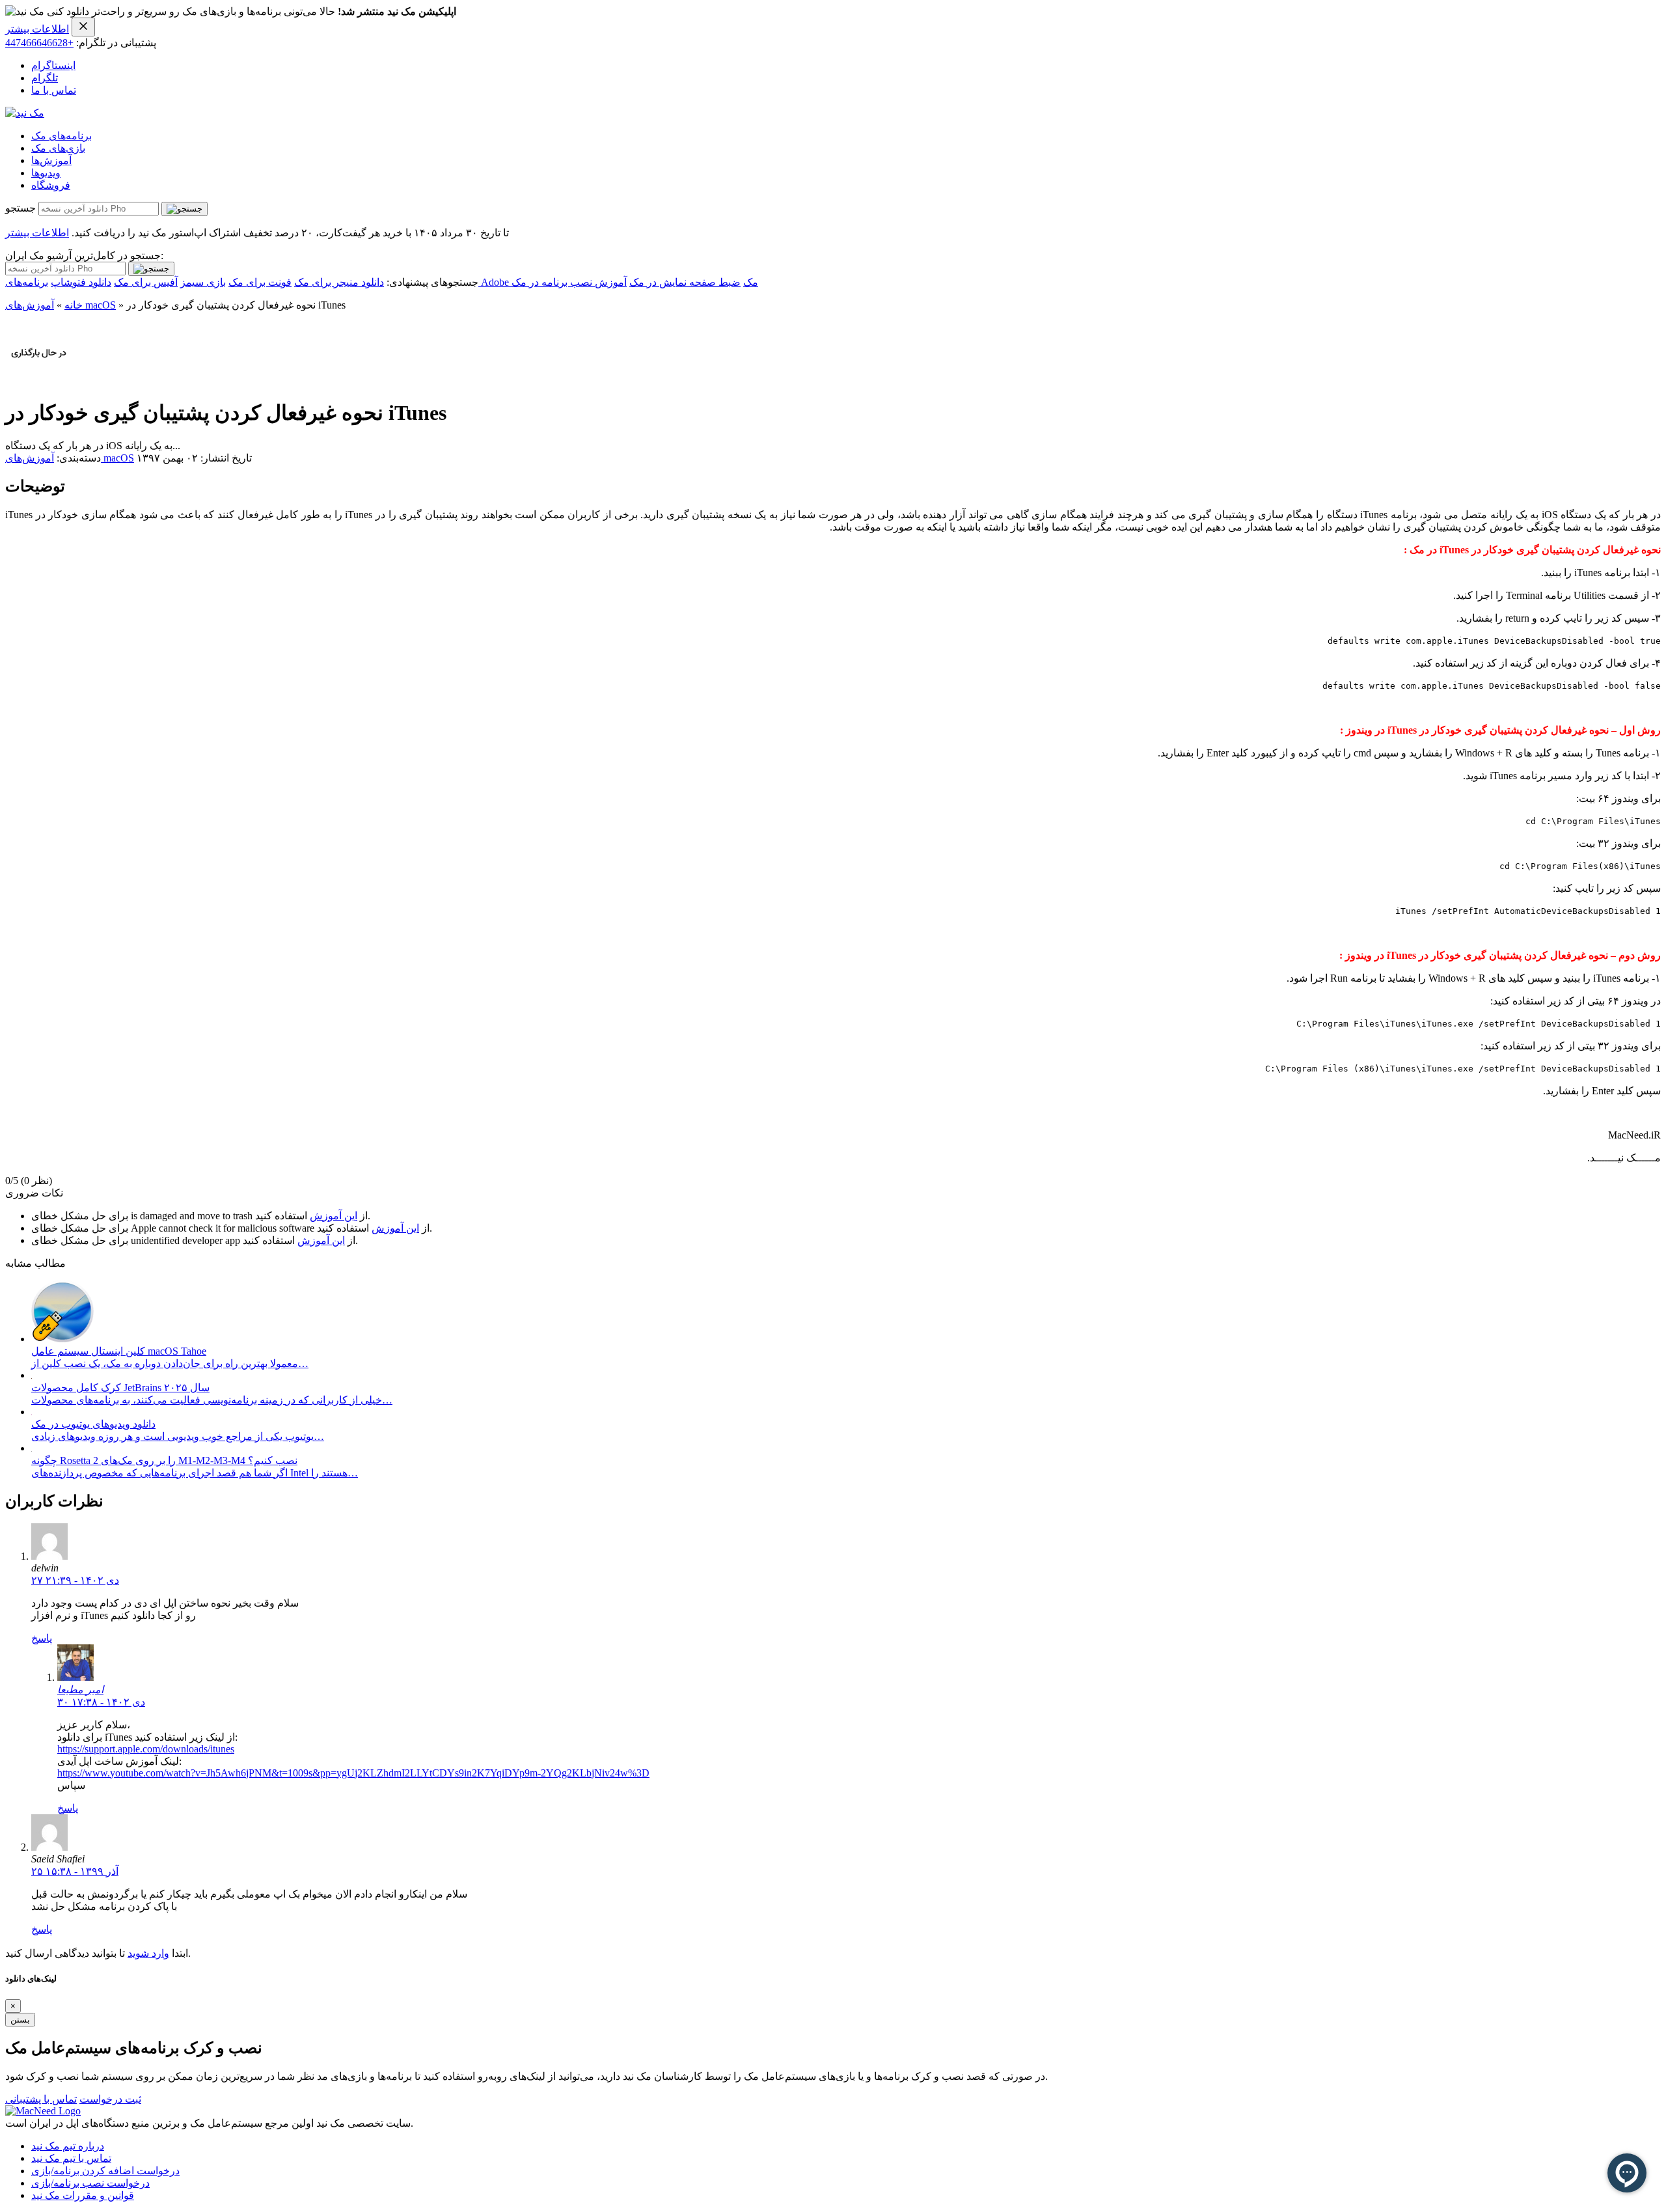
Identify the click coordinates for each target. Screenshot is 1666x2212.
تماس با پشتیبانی (41, 2099)
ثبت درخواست (110, 2099)
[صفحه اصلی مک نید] (25, 113)
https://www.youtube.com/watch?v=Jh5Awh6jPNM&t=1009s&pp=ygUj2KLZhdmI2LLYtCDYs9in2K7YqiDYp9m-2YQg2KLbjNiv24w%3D (353, 1773)
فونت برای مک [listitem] (260, 282)
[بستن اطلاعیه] (83, 27)
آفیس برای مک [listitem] (146, 282)
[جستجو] (184, 209)
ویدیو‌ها (46, 173)
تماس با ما (54, 90)
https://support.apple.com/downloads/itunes (146, 1749)
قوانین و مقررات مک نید (83, 2195)
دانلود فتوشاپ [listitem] (81, 282)
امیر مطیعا (80, 1690)
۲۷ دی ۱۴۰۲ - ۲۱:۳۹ (75, 1580)
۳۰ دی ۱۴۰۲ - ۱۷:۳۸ (101, 1702)
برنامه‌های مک (61, 136)
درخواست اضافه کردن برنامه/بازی (105, 2171)
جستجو (20, 208)
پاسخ (42, 1638)
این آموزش (334, 1216)
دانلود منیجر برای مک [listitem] (339, 282)
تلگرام (45, 78)
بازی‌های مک (58, 148)
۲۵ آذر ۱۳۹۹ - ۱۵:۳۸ (75, 1871)
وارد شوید (148, 1953)
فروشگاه (51, 185)
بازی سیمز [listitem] (203, 282)
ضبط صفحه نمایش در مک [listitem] (685, 282)
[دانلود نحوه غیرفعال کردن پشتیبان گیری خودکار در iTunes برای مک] (39, 380)
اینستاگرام (53, 65)
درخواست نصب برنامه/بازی (90, 2183)
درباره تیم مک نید (68, 2146)
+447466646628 (39, 43)
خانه (74, 305)
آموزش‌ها (51, 160)
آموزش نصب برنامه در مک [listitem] (569, 282)
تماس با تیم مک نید (71, 2158)
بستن (20, 2020)
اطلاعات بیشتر (37, 29)
